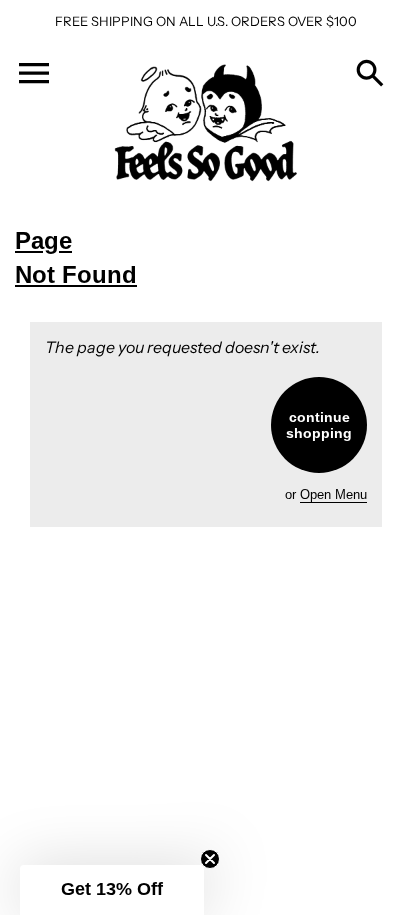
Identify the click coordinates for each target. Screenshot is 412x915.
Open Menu (333, 494)
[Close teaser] (210, 859)
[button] (112, 890)
